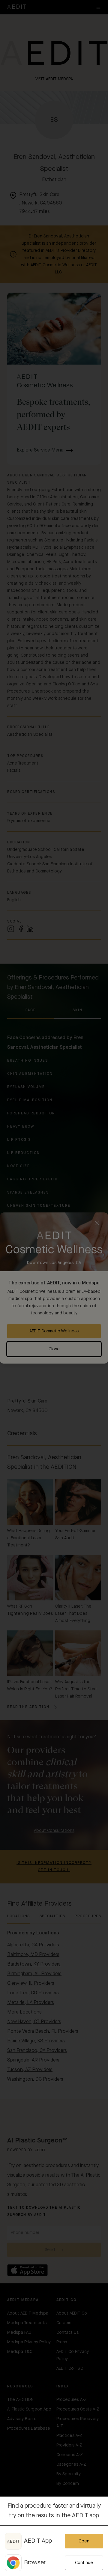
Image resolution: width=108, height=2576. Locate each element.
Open (84, 2541)
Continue (84, 2563)
